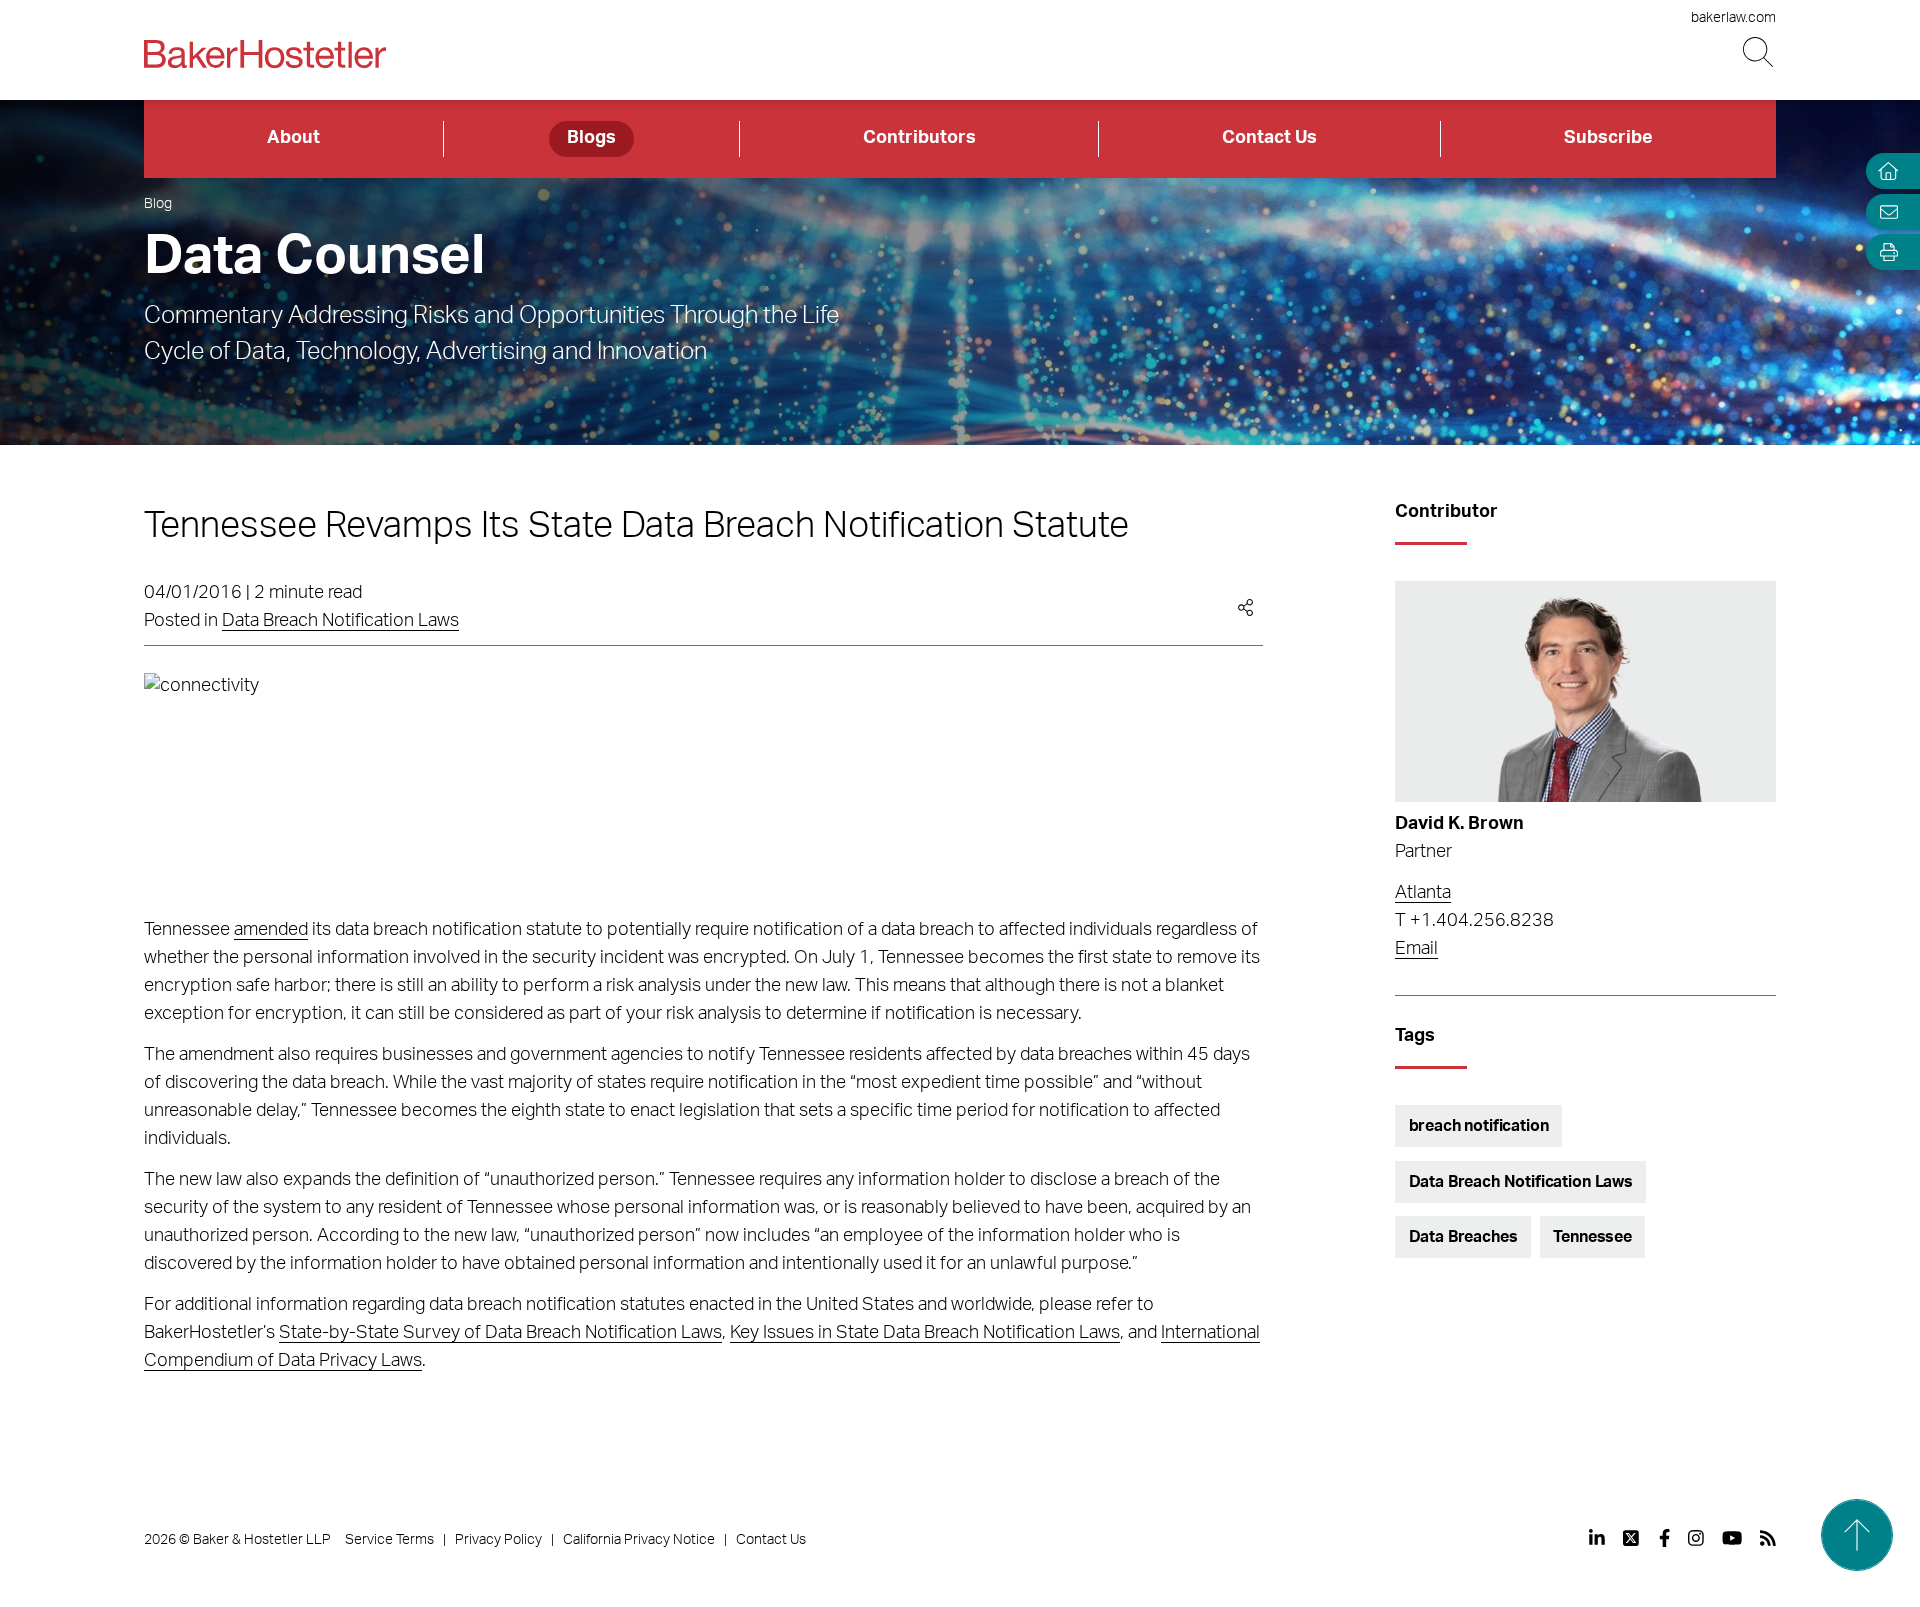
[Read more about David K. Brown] (1585, 691)
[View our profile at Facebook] (1664, 1538)
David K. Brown (1459, 824)
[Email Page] (1884, 211)
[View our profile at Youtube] (1732, 1538)
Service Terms (389, 1540)
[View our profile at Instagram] (1696, 1538)
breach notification (1479, 1126)
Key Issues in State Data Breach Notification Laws (925, 1333)
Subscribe (1608, 138)
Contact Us (1269, 138)
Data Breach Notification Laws (340, 621)
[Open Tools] (1884, 252)
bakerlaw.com (1733, 18)
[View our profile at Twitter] (1632, 1538)
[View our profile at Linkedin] (1597, 1538)
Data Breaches (1463, 1237)
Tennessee (1592, 1237)
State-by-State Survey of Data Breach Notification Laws (500, 1333)
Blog (158, 204)
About (293, 138)
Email (1416, 949)
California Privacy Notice (639, 1540)
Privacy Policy (498, 1540)
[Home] (1884, 171)
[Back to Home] (265, 54)
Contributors (919, 138)
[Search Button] (1759, 52)
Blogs (591, 138)
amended (271, 930)
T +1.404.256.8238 (1474, 921)
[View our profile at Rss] (1768, 1538)
